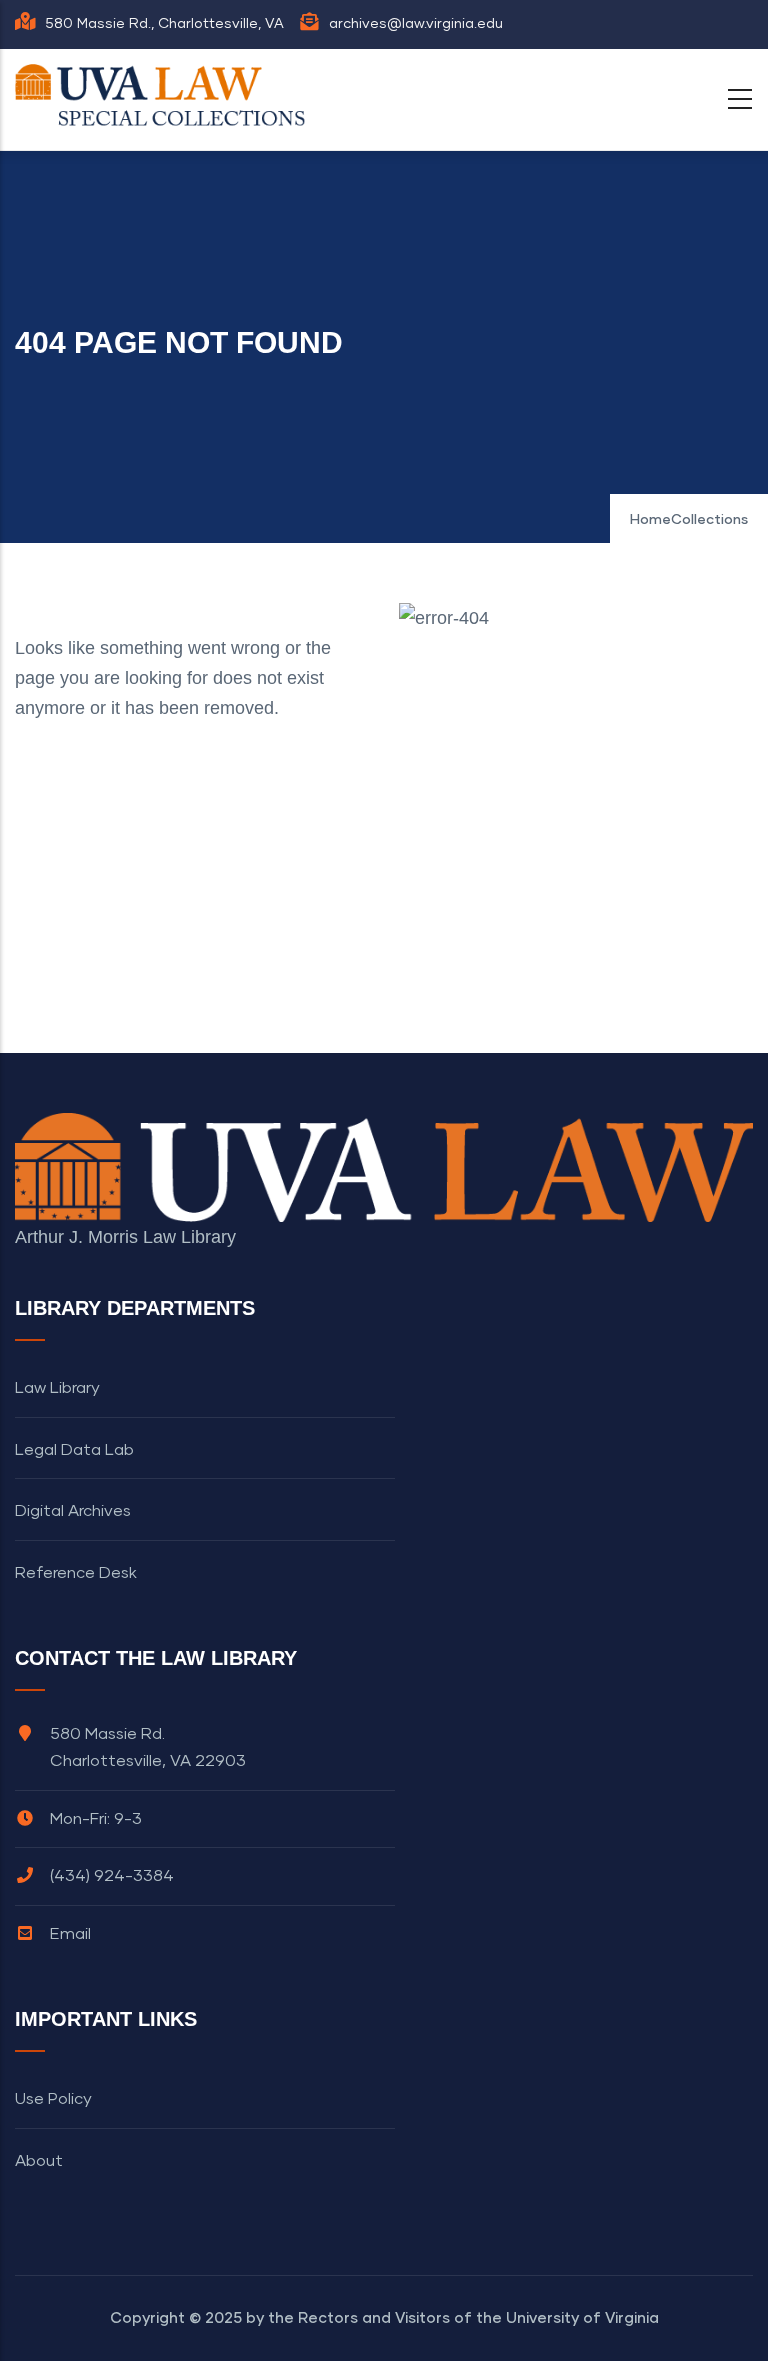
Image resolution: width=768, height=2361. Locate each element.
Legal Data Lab (74, 1450)
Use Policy (53, 2099)
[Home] (165, 95)
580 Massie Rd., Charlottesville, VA (164, 24)
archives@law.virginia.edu (416, 24)
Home (650, 520)
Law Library (57, 1388)
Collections (709, 520)
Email (70, 1934)
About (39, 2161)
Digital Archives (73, 1511)
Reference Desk (76, 1573)
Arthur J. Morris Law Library (125, 1237)
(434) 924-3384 (112, 1876)
